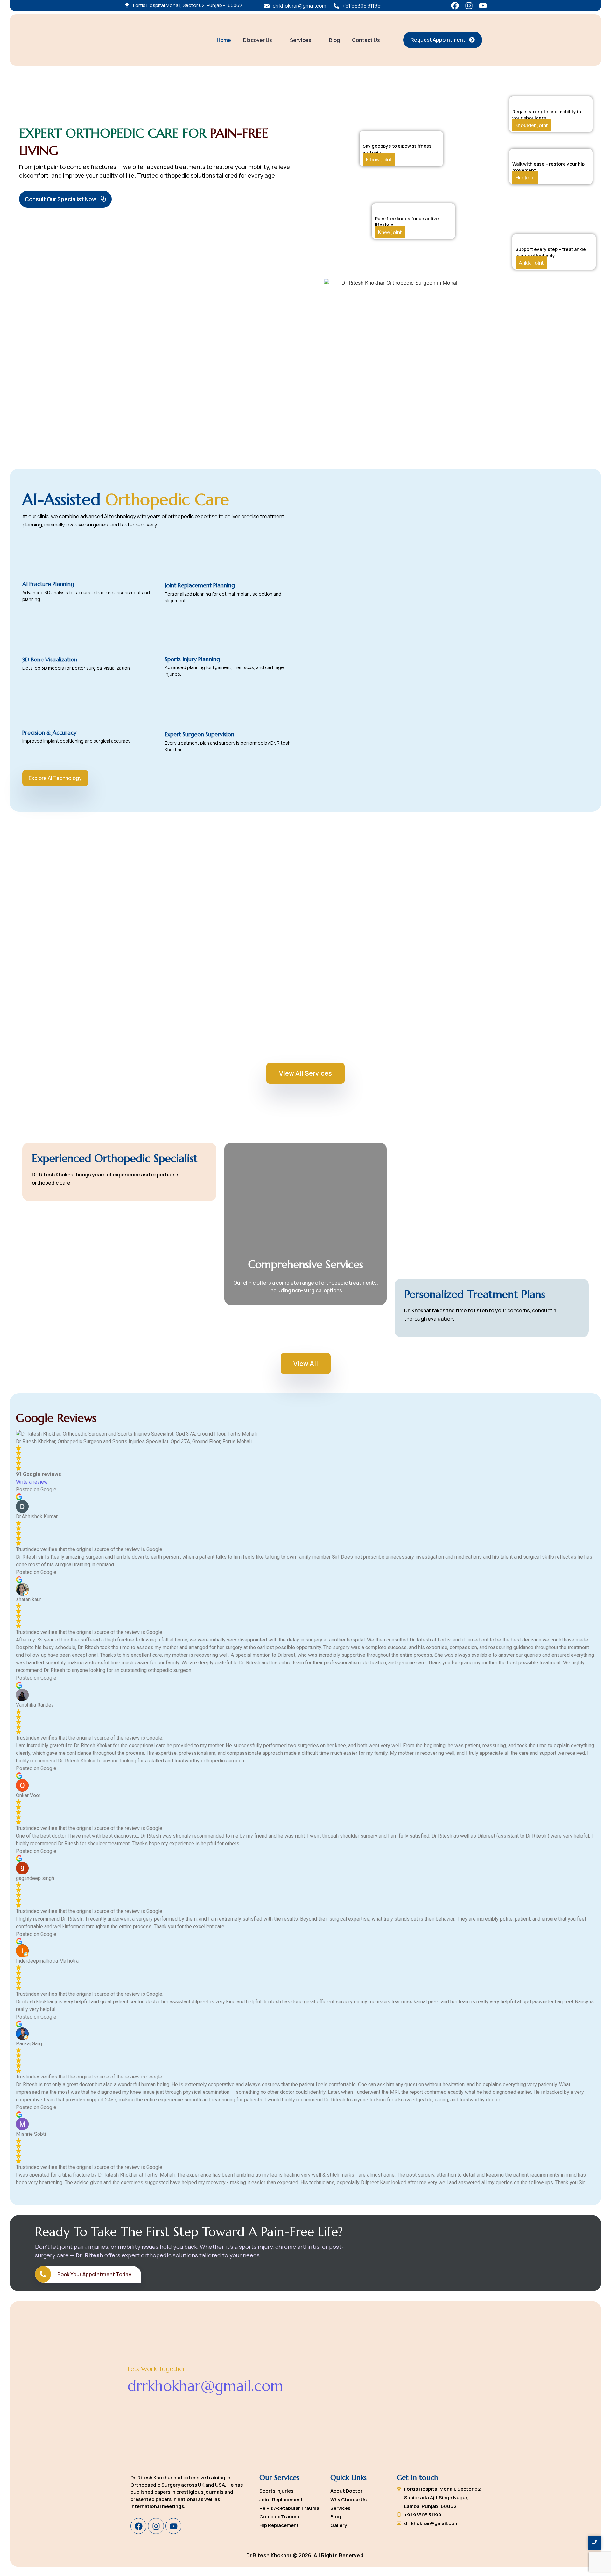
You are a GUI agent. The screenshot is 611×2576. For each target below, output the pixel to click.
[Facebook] (455, 6)
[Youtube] (483, 6)
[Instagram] (469, 6)
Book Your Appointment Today (94, 2274)
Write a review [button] (32, 1482)
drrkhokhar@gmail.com (205, 2386)
